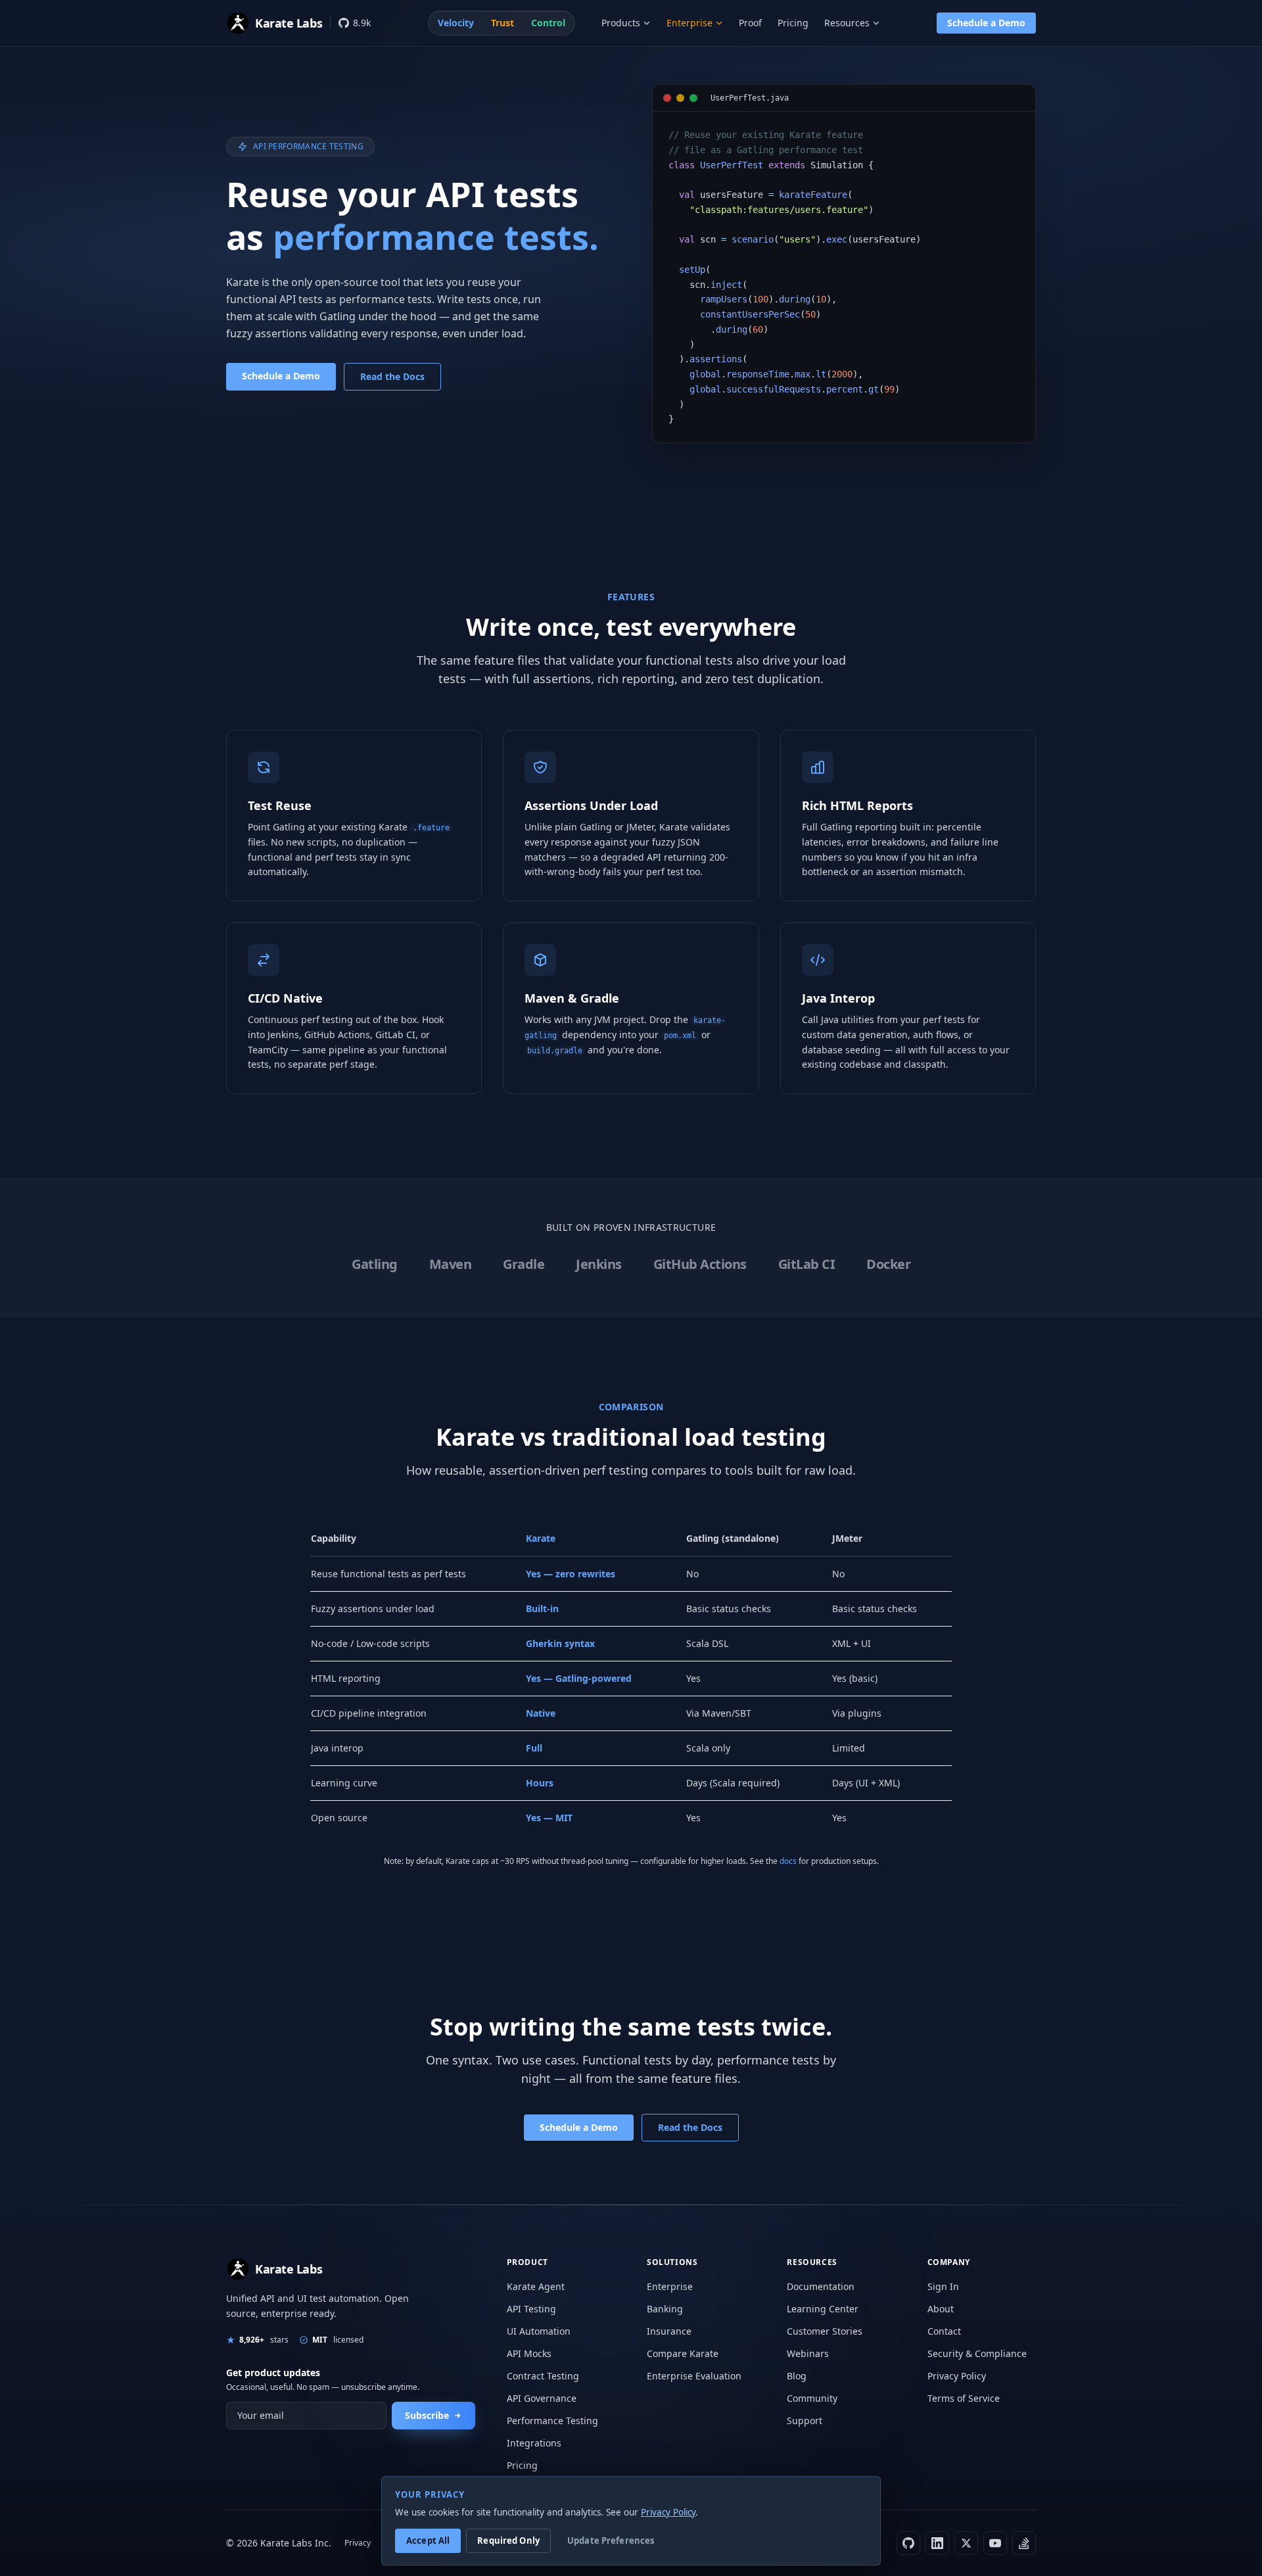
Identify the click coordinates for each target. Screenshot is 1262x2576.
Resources (847, 23)
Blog (797, 2376)
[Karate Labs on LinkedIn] (937, 2543)
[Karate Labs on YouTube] (995, 2543)
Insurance (669, 2331)
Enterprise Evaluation (694, 2376)
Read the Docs (392, 376)
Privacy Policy (957, 2376)
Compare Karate (683, 2353)
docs (788, 1861)
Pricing (793, 23)
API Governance (542, 2398)
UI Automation (539, 2331)
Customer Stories (825, 2331)
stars (264, 2340)
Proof (750, 23)
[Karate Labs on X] (966, 2543)
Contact (944, 2331)
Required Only (508, 2540)
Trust (502, 23)
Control (548, 23)
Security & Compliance (977, 2353)
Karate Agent (536, 2286)
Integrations (534, 2443)
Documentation (821, 2286)
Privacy (358, 2543)
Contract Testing (543, 2376)
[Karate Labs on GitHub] (908, 2543)
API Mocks (529, 2353)
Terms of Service (964, 2398)
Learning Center (823, 2309)
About (941, 2309)
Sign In (943, 2286)
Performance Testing (552, 2421)
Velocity (456, 23)
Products (621, 23)
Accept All (428, 2540)
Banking (665, 2309)
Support (805, 2421)
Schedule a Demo (986, 23)
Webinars (808, 2353)
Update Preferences (611, 2540)
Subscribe (427, 2415)
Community (812, 2398)
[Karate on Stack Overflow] (1024, 2543)
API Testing (531, 2309)
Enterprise (689, 23)
